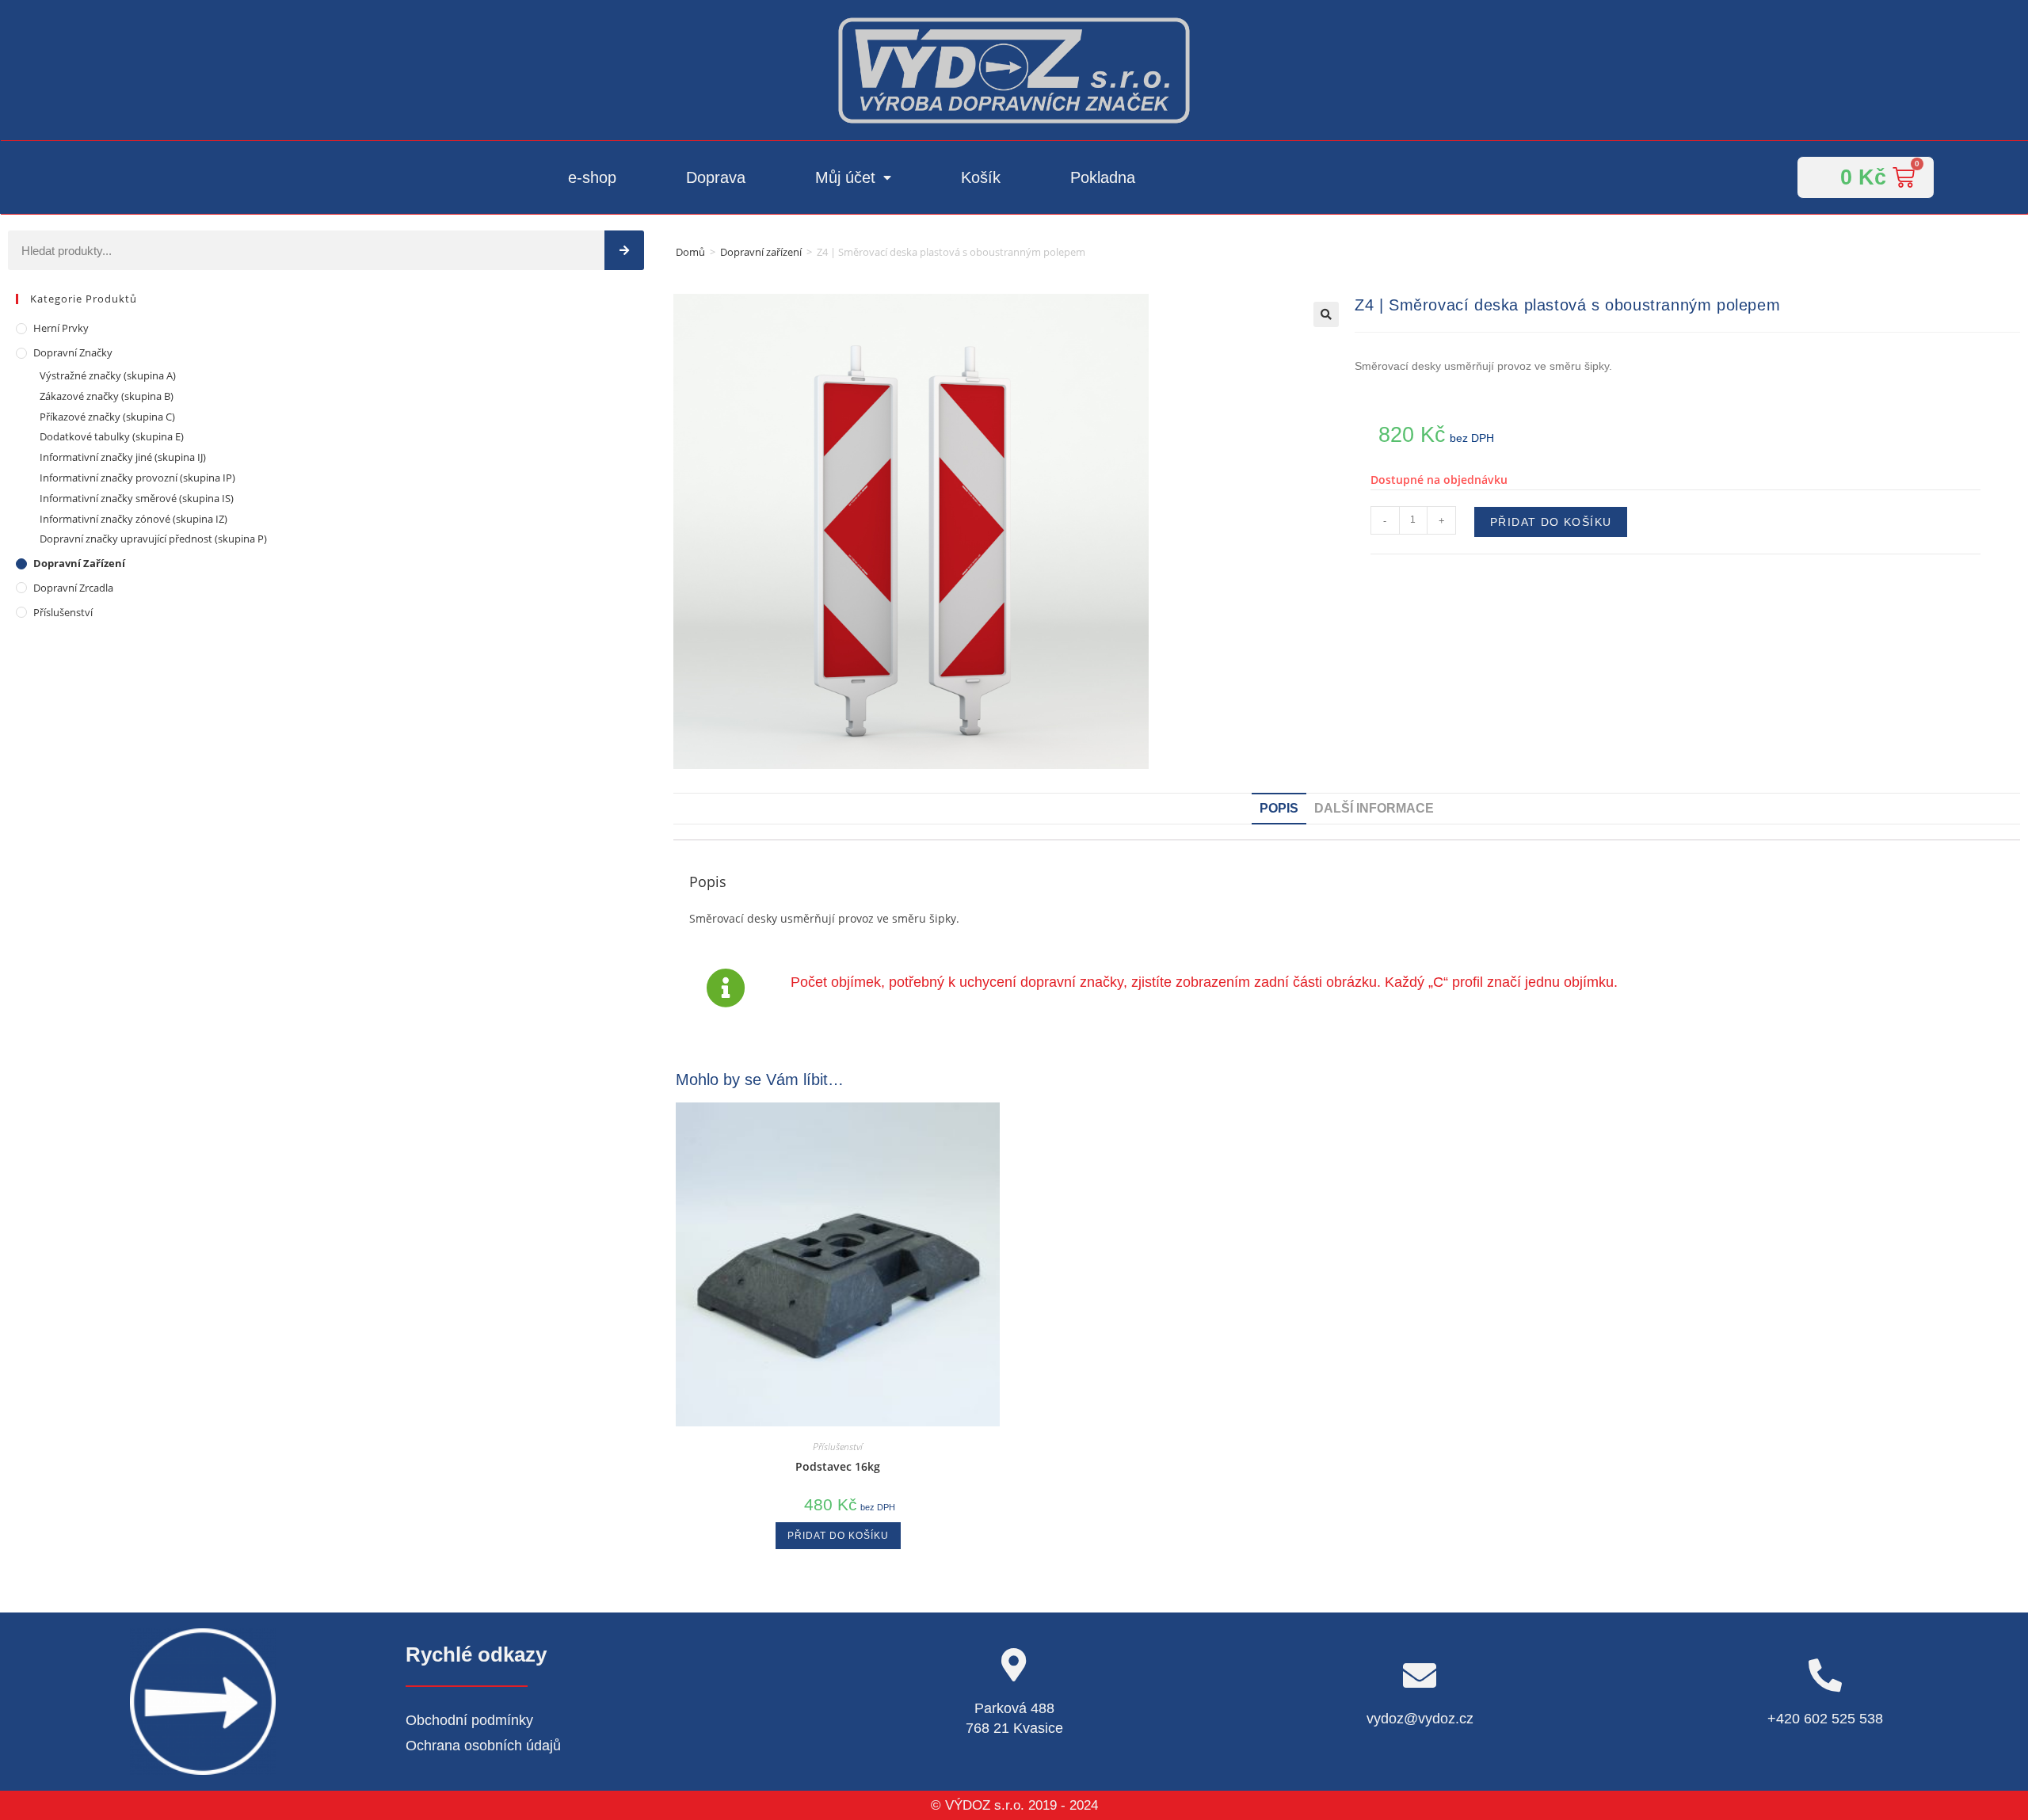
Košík (981, 177)
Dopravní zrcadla (73, 588)
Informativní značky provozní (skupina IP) (137, 478)
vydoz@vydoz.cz (1420, 1719)
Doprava (716, 177)
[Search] (624, 250)
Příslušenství (63, 612)
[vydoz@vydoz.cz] (1420, 1675)
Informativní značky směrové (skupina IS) (137, 498)
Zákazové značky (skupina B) (107, 396)
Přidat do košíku (1551, 522)
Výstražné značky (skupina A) (108, 375)
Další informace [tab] (1374, 808)
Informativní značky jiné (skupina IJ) (123, 457)
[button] (1326, 314)
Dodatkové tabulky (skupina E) (112, 436)
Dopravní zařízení (761, 252)
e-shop (592, 177)
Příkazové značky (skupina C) (107, 417)
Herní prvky (61, 328)
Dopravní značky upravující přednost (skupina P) (153, 539)
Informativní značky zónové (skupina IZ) (133, 519)
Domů (690, 252)
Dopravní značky (73, 352)
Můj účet (845, 177)
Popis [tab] (1279, 808)
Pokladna (1103, 177)
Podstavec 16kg (838, 1466)
